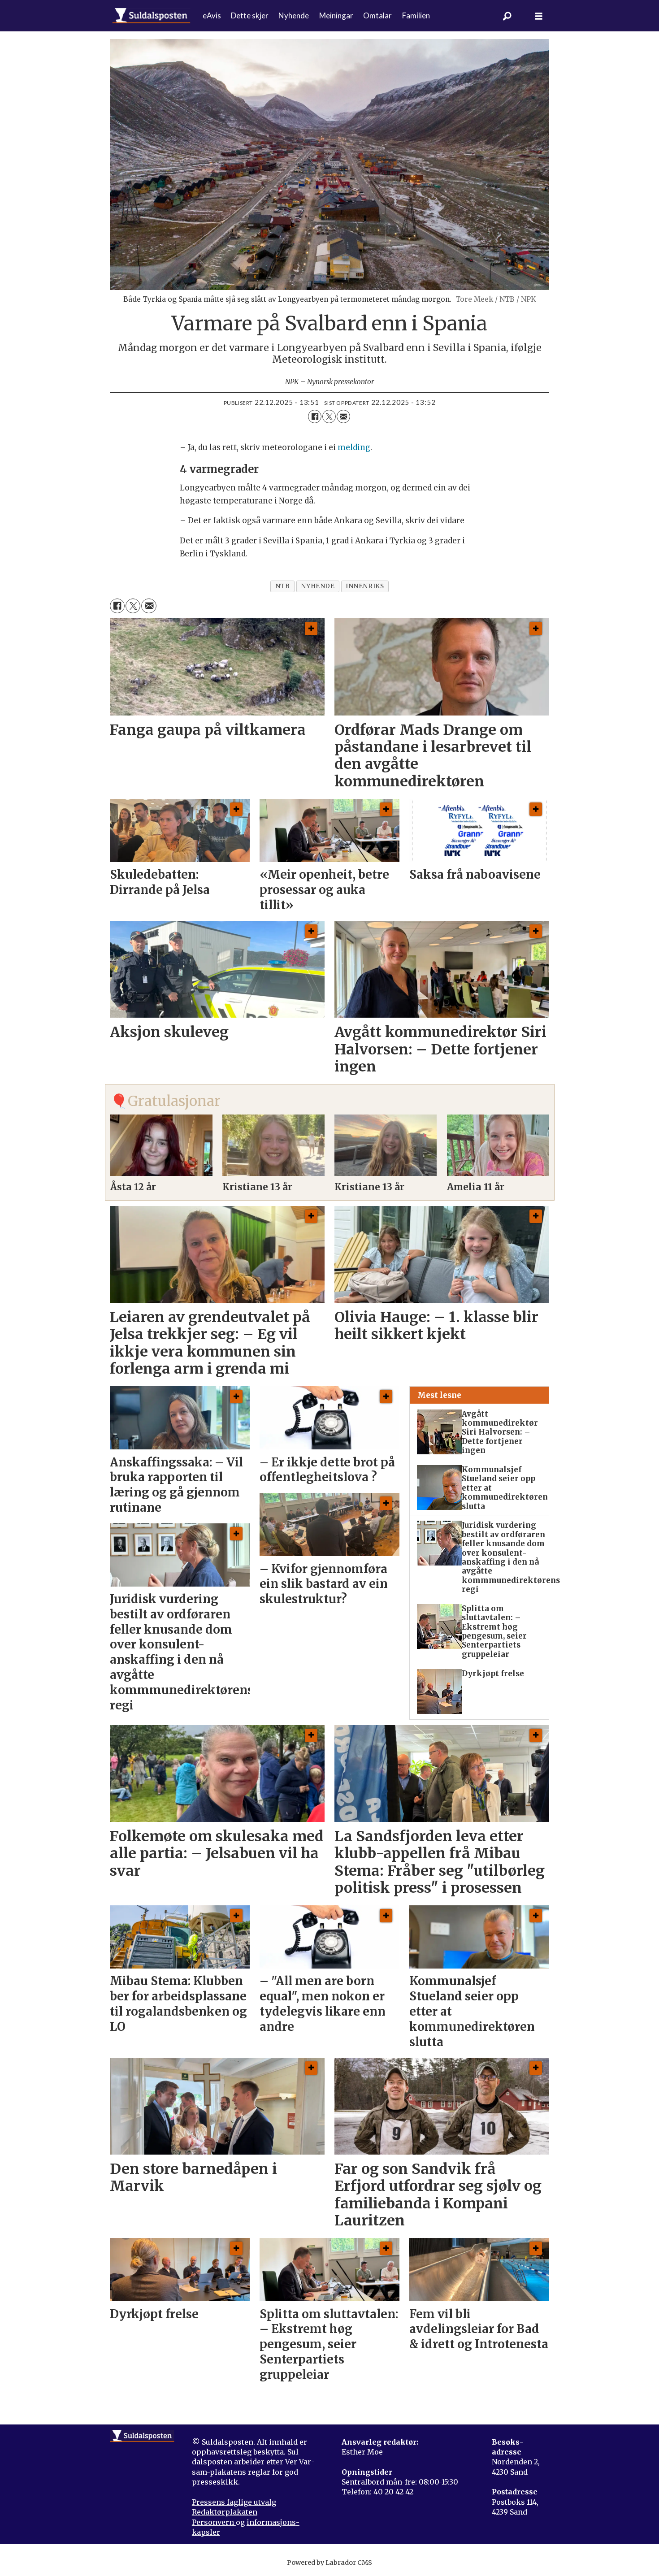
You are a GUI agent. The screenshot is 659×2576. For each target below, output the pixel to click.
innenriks (365, 586)
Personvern (214, 2522)
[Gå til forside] (151, 16)
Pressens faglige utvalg (234, 2502)
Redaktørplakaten (225, 2512)
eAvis (212, 15)
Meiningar (336, 15)
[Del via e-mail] (343, 416)
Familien (416, 15)
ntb (283, 586)
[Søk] (507, 16)
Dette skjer (250, 15)
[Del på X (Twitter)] (329, 416)
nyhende (318, 586)
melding (354, 447)
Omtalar (377, 15)
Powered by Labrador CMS (329, 2563)
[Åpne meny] (539, 16)
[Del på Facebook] (315, 416)
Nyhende (294, 15)
